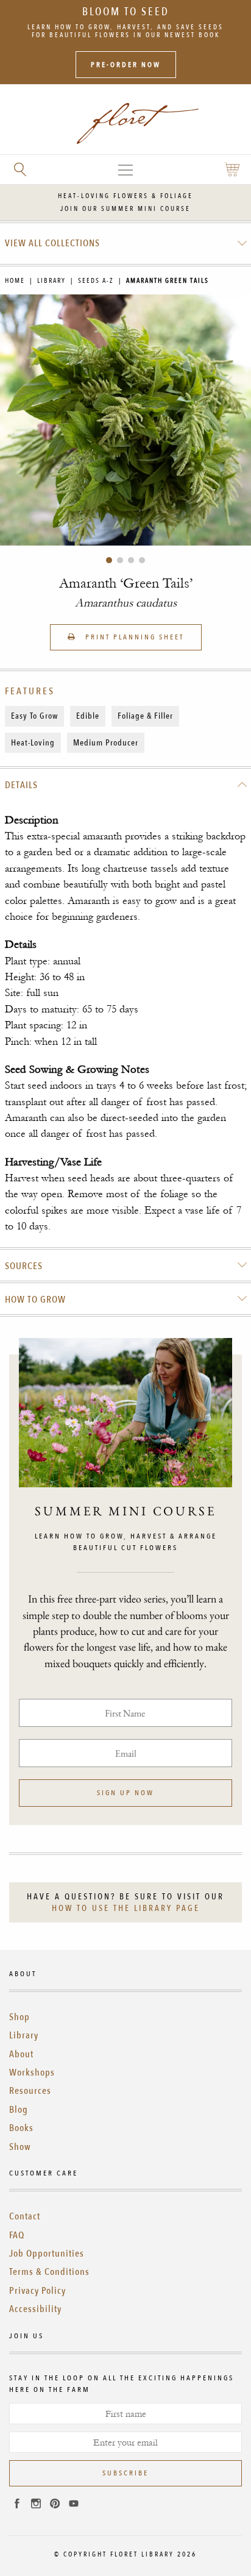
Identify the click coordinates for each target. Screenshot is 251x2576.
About (21, 2054)
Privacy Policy (37, 2291)
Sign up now (125, 1793)
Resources (30, 2091)
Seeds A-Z (96, 281)
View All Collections (52, 243)
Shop (19, 2017)
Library (51, 281)
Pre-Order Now (126, 65)
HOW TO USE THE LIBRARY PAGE (126, 1908)
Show (20, 2147)
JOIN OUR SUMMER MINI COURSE (125, 209)
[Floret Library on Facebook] (17, 2505)
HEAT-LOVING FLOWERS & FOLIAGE (125, 196)
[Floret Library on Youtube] (74, 2505)
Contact (25, 2216)
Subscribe (125, 2473)
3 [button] (131, 560)
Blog (19, 2110)
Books (21, 2128)
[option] (125, 420)
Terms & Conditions (49, 2272)
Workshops (32, 2073)
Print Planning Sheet (133, 637)
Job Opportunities (47, 2254)
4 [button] (142, 560)
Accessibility (35, 2309)
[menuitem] (126, 243)
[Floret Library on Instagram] (36, 2505)
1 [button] (109, 560)
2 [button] (120, 560)
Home (15, 281)
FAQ (17, 2235)
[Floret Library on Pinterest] (55, 2505)
